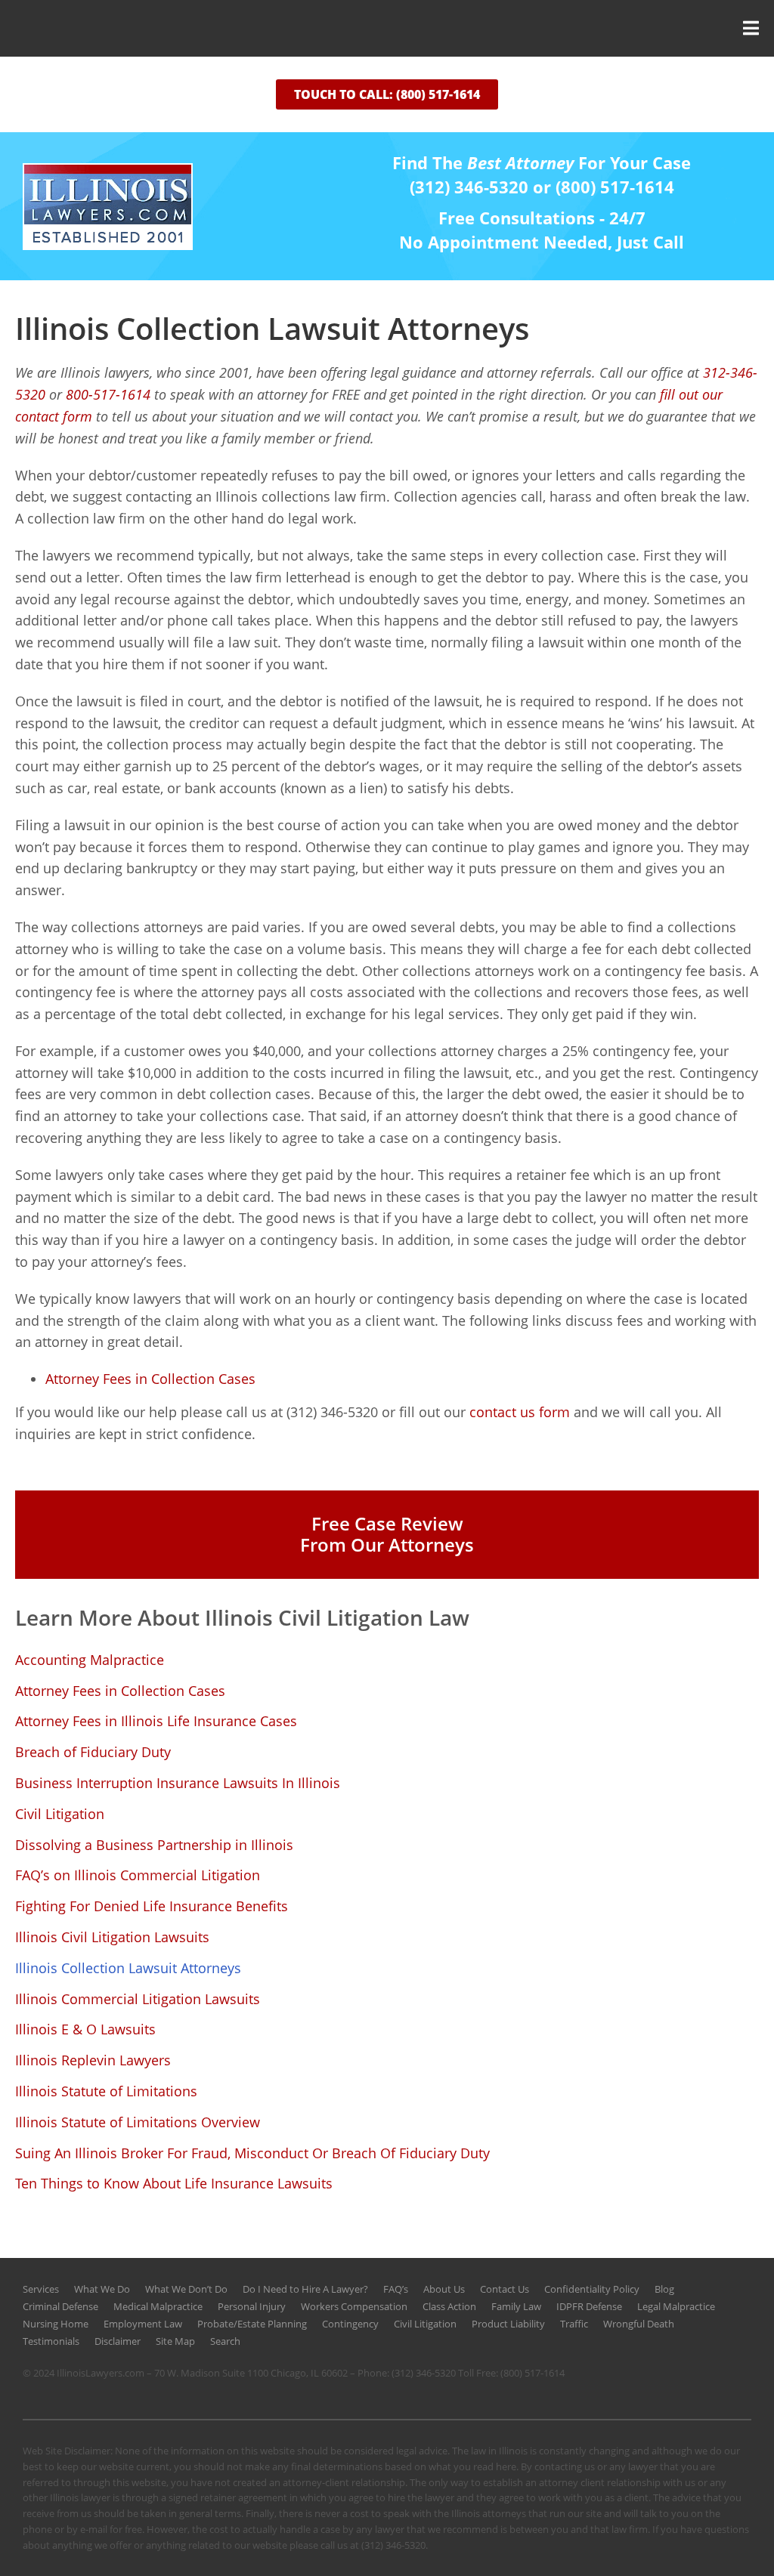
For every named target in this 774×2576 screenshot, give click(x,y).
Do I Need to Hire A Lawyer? (305, 2289)
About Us (444, 2289)
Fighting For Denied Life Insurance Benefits (152, 1906)
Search (225, 2341)
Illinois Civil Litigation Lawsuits (112, 1937)
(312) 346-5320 (424, 2373)
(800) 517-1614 (533, 2373)
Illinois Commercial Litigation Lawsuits (138, 1999)
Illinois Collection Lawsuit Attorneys (128, 1968)
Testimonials (51, 2341)
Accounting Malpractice (90, 1660)
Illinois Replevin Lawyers (93, 2060)
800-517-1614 (108, 394)
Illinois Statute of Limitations (106, 2091)
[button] (387, 28)
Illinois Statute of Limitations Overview (138, 2122)
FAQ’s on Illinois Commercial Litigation (138, 1875)
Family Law (516, 2306)
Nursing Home (56, 2324)
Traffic (574, 2324)
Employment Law (143, 2324)
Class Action (449, 2306)
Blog (664, 2289)
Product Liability (508, 2324)
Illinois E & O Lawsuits (85, 2029)
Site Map (175, 2341)
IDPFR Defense (589, 2306)
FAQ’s (396, 2289)
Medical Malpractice (158, 2306)
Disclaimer (118, 2341)
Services (41, 2289)
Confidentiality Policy (592, 2289)
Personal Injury (252, 2306)
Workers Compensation (354, 2306)
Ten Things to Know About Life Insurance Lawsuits (174, 2183)
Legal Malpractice (676, 2306)
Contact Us (505, 2289)
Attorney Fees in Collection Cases (120, 1691)
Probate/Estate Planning (252, 2324)
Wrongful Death (639, 2324)
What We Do (102, 2289)
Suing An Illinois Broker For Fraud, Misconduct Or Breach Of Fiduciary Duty (252, 2153)
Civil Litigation (60, 1814)
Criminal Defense (60, 2306)
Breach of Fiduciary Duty (93, 1752)
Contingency (350, 2324)
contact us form (520, 1412)
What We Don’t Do (186, 2289)
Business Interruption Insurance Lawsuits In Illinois (178, 1783)
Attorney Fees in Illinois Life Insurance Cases (156, 1721)
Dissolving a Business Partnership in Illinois (154, 1845)
